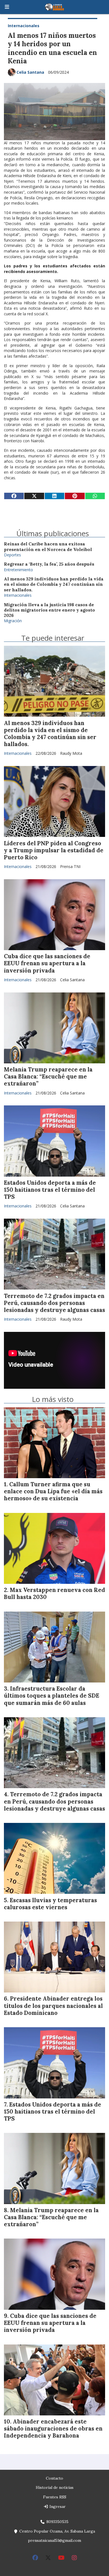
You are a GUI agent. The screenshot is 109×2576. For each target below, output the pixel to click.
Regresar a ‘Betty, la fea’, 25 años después (49, 564)
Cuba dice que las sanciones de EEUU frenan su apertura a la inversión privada (47, 963)
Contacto (54, 2478)
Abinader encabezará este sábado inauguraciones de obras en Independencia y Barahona (53, 2429)
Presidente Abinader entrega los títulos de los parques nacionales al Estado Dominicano (53, 2006)
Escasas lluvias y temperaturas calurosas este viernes (50, 1904)
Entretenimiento (18, 570)
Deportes (12, 555)
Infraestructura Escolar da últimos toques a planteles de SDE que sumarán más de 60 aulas (52, 1696)
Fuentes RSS (55, 2497)
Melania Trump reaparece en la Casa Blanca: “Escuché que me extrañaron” (48, 1077)
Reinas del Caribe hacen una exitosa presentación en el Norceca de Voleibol (48, 547)
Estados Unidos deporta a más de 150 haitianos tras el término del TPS (50, 1190)
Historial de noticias (55, 2487)
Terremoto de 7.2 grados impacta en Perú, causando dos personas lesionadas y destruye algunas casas (54, 1303)
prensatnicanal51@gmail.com (54, 2540)
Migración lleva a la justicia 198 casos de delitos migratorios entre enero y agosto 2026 (49, 610)
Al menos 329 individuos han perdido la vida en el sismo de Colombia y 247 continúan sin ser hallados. (54, 584)
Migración (13, 621)
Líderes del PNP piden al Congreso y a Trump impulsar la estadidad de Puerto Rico (54, 850)
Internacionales (24, 26)
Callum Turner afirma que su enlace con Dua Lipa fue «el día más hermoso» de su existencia (53, 1491)
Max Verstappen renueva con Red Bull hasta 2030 (54, 1593)
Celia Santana (30, 72)
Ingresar (57, 2506)
